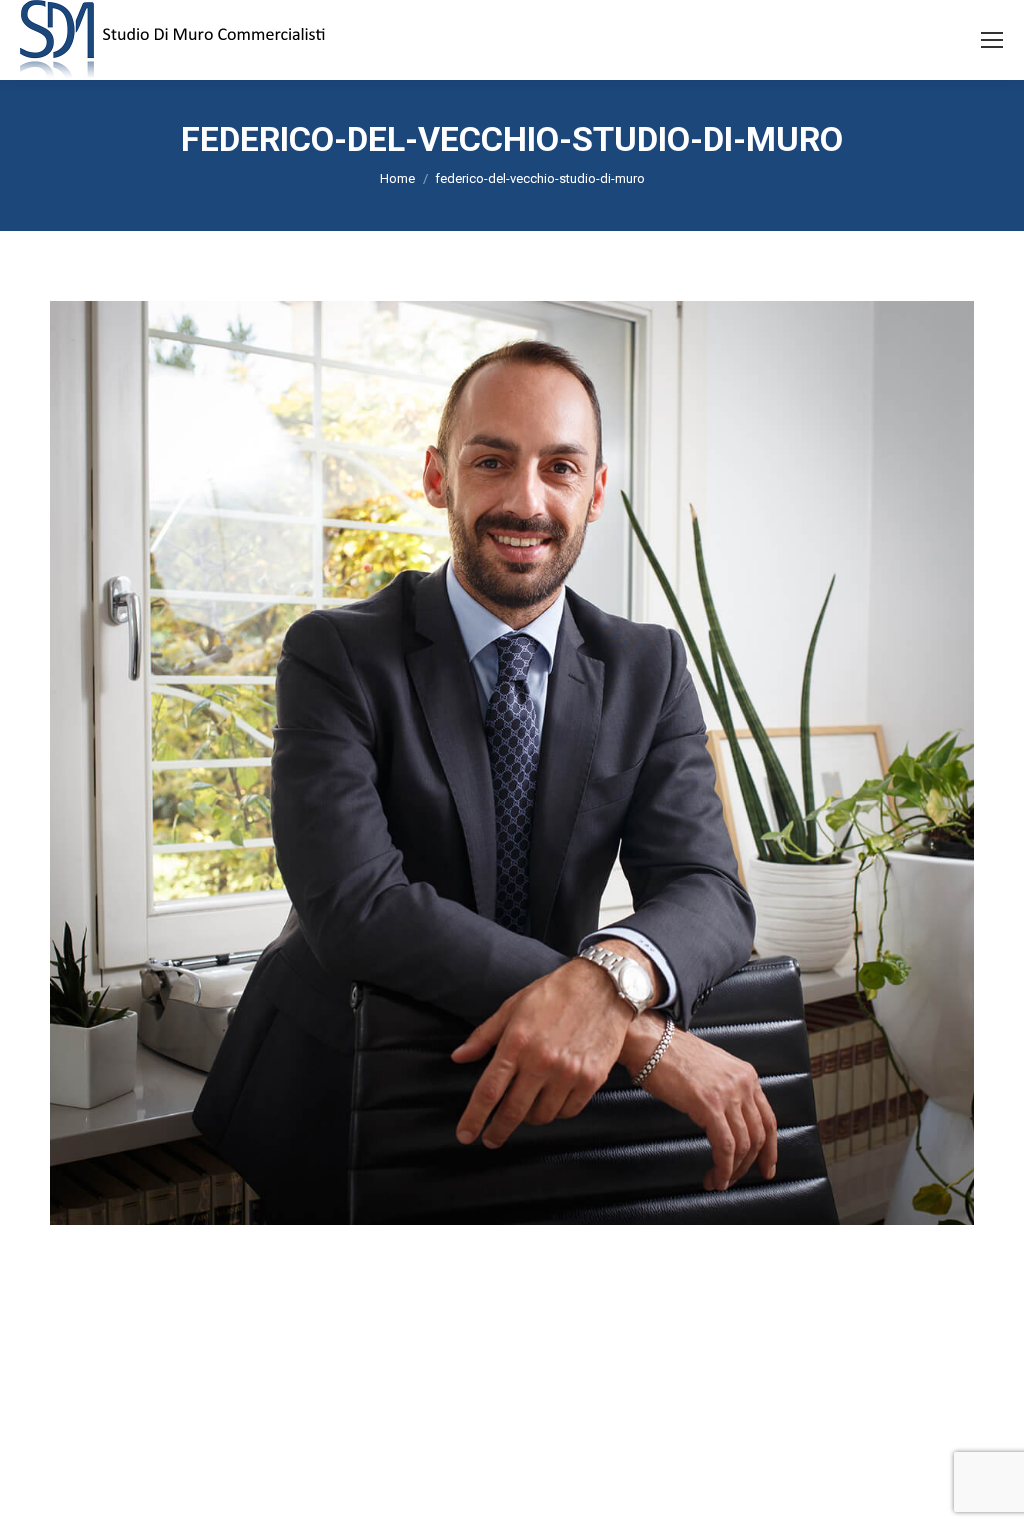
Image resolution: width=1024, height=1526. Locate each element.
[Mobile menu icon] (992, 40)
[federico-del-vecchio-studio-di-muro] (512, 763)
